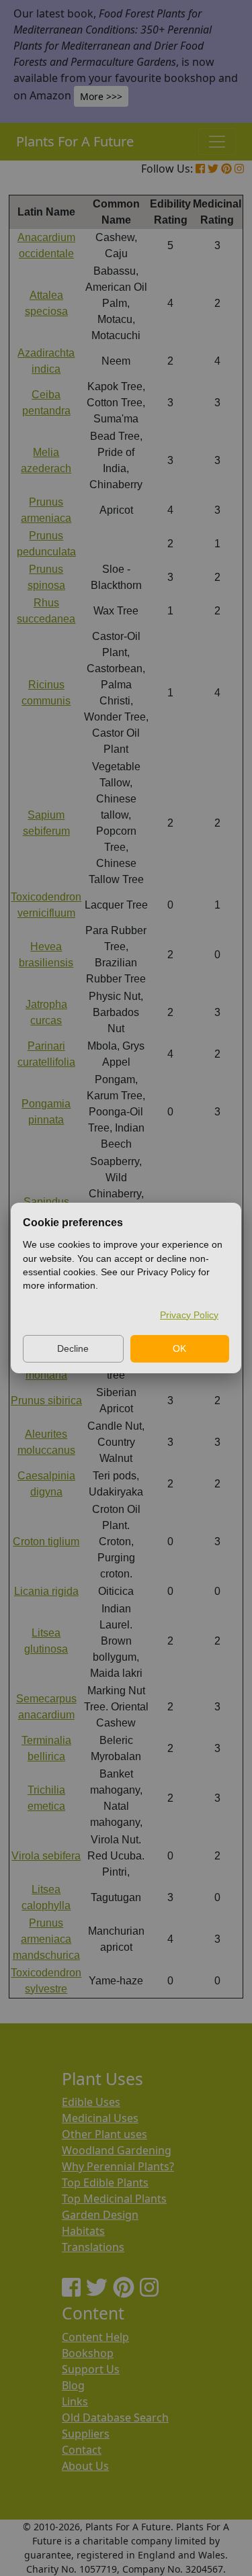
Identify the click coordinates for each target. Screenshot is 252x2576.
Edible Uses (91, 2102)
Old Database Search (115, 2418)
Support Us (91, 2369)
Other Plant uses (104, 2134)
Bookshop (88, 2353)
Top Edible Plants (105, 2182)
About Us (85, 2466)
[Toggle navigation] (217, 142)
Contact (82, 2450)
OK (179, 1348)
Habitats (83, 2231)
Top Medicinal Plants (114, 2199)
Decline (73, 1348)
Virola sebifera (46, 1856)
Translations (93, 2247)
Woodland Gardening (117, 2150)
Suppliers (86, 2434)
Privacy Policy (189, 1315)
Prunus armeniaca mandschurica (46, 1939)
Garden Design (100, 2215)
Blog (73, 2385)
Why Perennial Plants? (118, 2166)
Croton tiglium (46, 1542)
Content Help (95, 2337)
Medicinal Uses (100, 2118)
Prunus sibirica (46, 1400)
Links (75, 2401)
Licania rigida (46, 1591)
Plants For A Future (75, 141)
